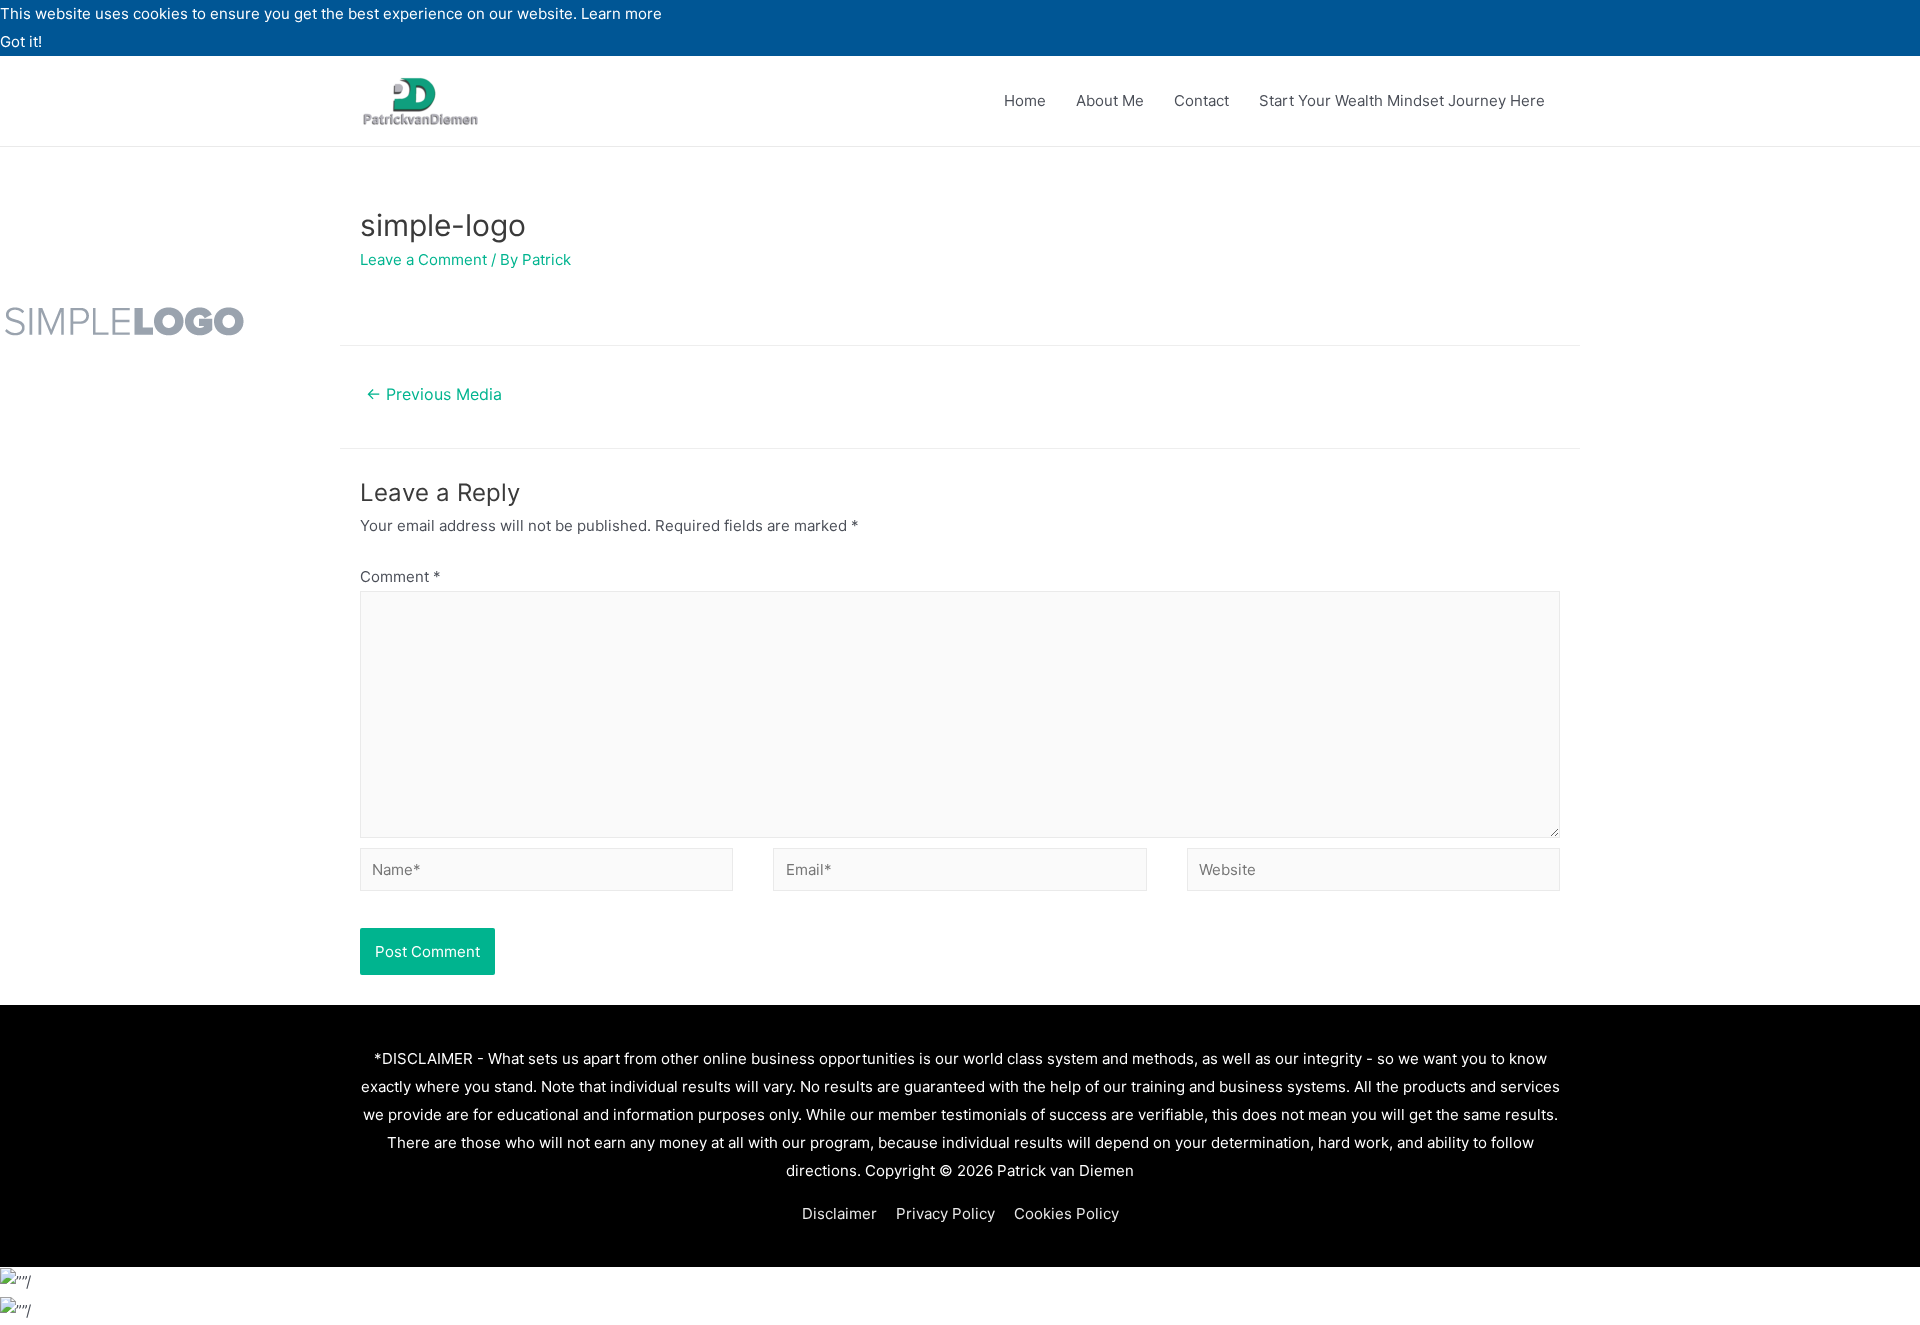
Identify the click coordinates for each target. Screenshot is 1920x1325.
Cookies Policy (1066, 1213)
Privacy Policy (945, 1213)
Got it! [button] (21, 41)
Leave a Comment (423, 259)
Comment (400, 576)
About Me (1110, 100)
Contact (1201, 100)
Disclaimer (839, 1213)
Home (1025, 100)
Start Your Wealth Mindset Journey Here (1402, 100)
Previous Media (434, 394)
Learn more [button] (621, 13)
